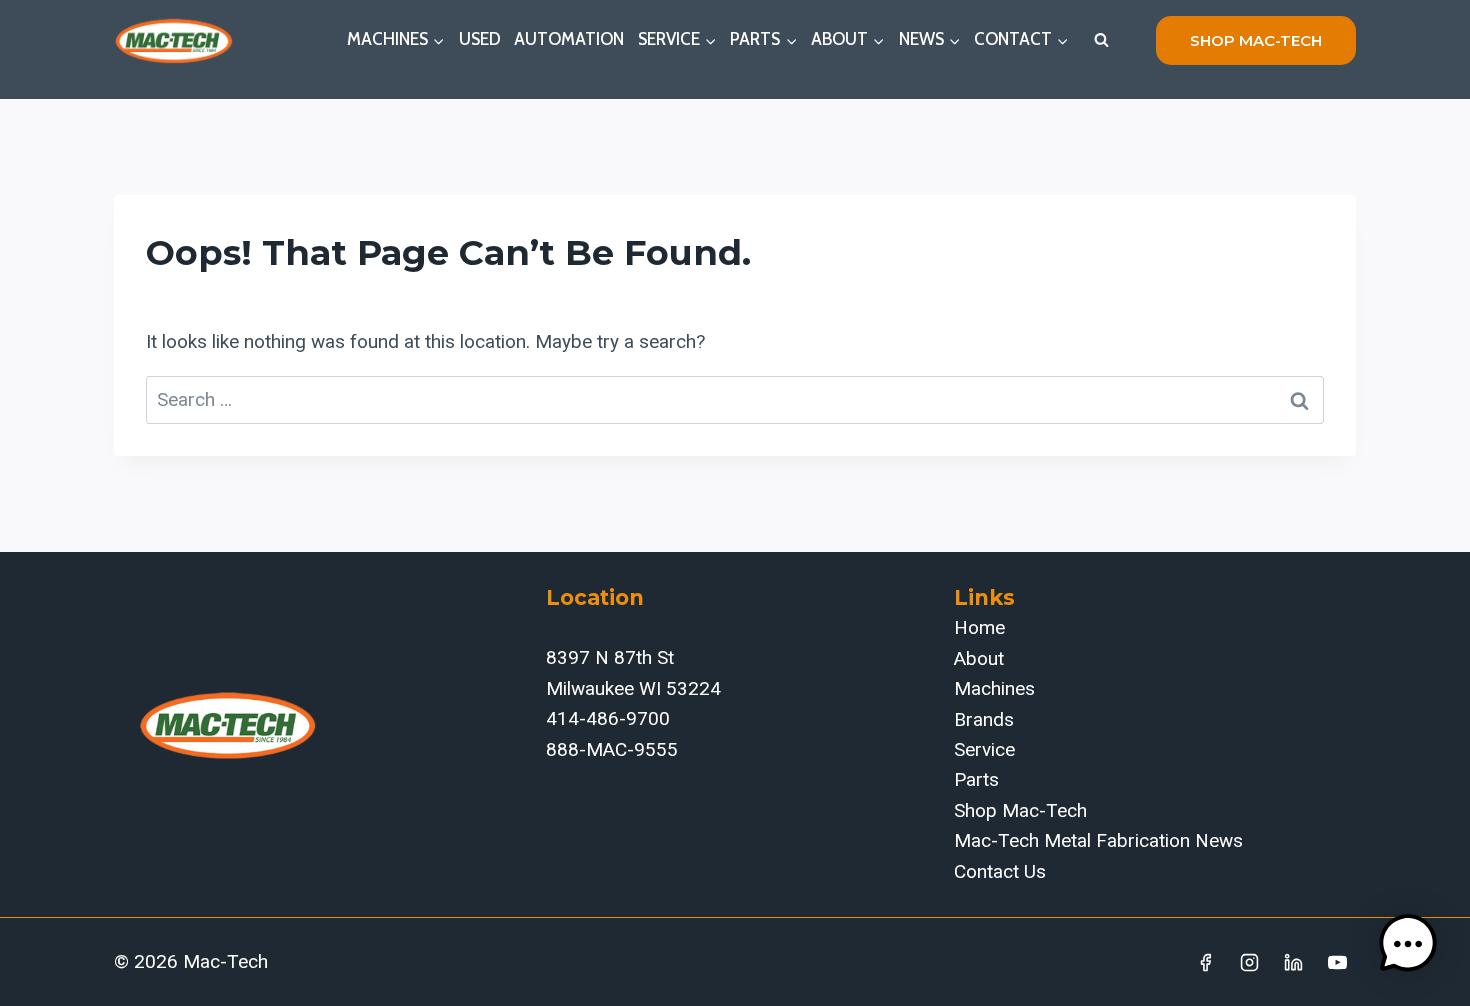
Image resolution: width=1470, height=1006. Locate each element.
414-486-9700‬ (608, 718)
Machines (994, 688)
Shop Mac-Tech (1020, 810)
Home (979, 627)
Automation (569, 39)
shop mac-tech (1256, 40)
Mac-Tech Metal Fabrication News (1098, 840)
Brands (984, 719)
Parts (976, 779)
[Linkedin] (1293, 962)
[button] (1408, 944)
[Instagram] (1250, 962)
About (979, 658)
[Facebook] (1206, 962)
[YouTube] (1337, 962)
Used (480, 39)
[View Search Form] (1101, 40)
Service (984, 749)
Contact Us (1000, 871)
